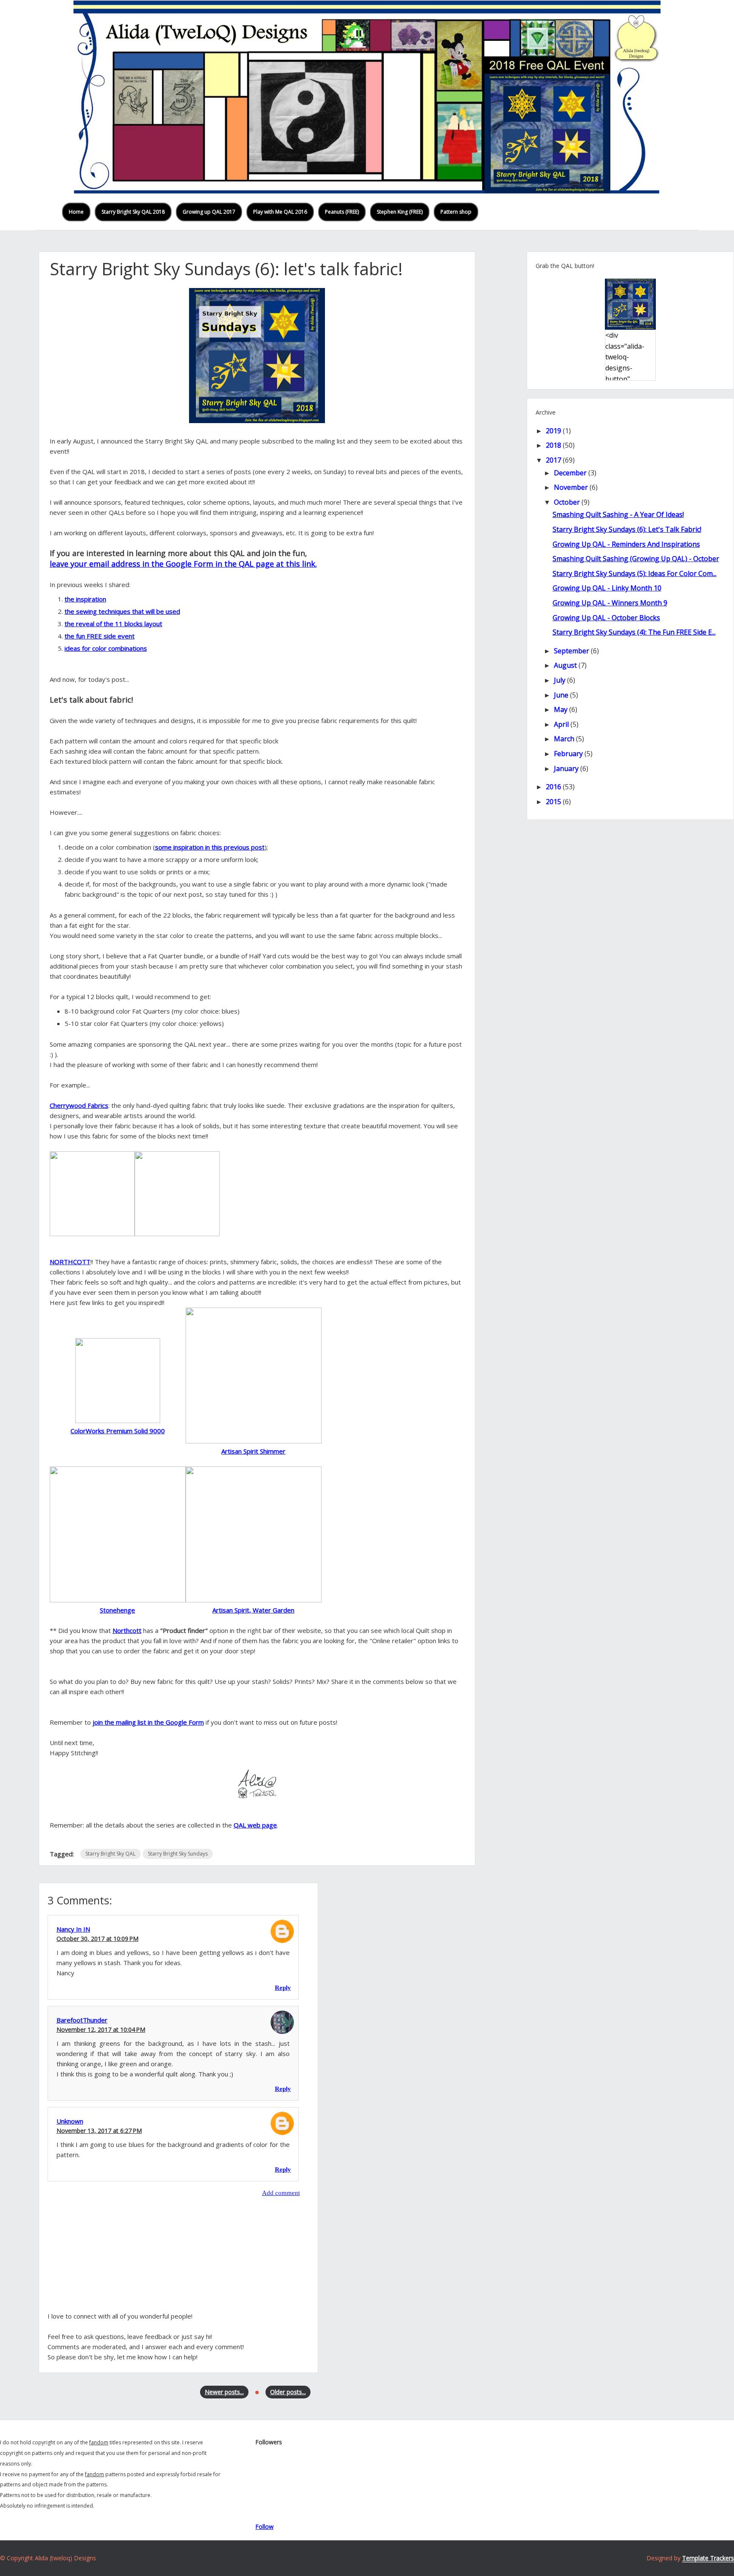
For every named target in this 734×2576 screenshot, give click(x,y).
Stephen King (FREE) (400, 212)
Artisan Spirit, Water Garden (253, 1610)
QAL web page (255, 1825)
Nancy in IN (73, 1929)
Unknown (70, 2121)
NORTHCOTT (70, 1262)
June (561, 695)
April (561, 724)
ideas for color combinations (106, 648)
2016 (553, 787)
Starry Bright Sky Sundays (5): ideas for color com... (635, 573)
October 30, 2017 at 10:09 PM (97, 1939)
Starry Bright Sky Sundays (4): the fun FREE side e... (634, 632)
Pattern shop (456, 212)
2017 (553, 460)
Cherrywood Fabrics (79, 1105)
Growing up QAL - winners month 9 (610, 603)
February (568, 754)
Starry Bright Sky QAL (110, 1854)
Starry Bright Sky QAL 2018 (133, 212)
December (570, 473)
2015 (553, 802)
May (561, 709)
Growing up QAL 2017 (209, 212)
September (572, 651)
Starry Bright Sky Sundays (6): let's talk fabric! (627, 529)
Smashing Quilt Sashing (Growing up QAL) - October (636, 559)
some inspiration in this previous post (210, 847)
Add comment (281, 2193)
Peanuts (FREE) (342, 212)
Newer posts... (224, 2392)
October (567, 502)
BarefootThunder (82, 2020)
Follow (264, 2527)
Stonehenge (117, 1610)
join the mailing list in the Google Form (148, 1722)
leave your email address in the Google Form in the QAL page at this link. (183, 564)
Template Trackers (708, 2558)
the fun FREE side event (100, 636)
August (565, 665)
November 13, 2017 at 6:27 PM (99, 2131)
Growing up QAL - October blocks (606, 618)
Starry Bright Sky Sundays (178, 1854)
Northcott (127, 1630)
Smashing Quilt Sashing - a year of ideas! (618, 514)
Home (76, 212)
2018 (553, 445)
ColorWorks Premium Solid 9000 (118, 1431)
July (560, 680)
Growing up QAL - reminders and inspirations (626, 544)
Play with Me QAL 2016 (280, 212)
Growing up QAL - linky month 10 (607, 588)
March (564, 739)
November (571, 487)
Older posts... (288, 2392)
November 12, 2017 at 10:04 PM (101, 2029)
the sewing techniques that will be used (122, 611)
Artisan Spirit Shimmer (253, 1451)
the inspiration (85, 599)
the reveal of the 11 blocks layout (113, 624)
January (566, 768)
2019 (553, 431)
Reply (283, 1988)
